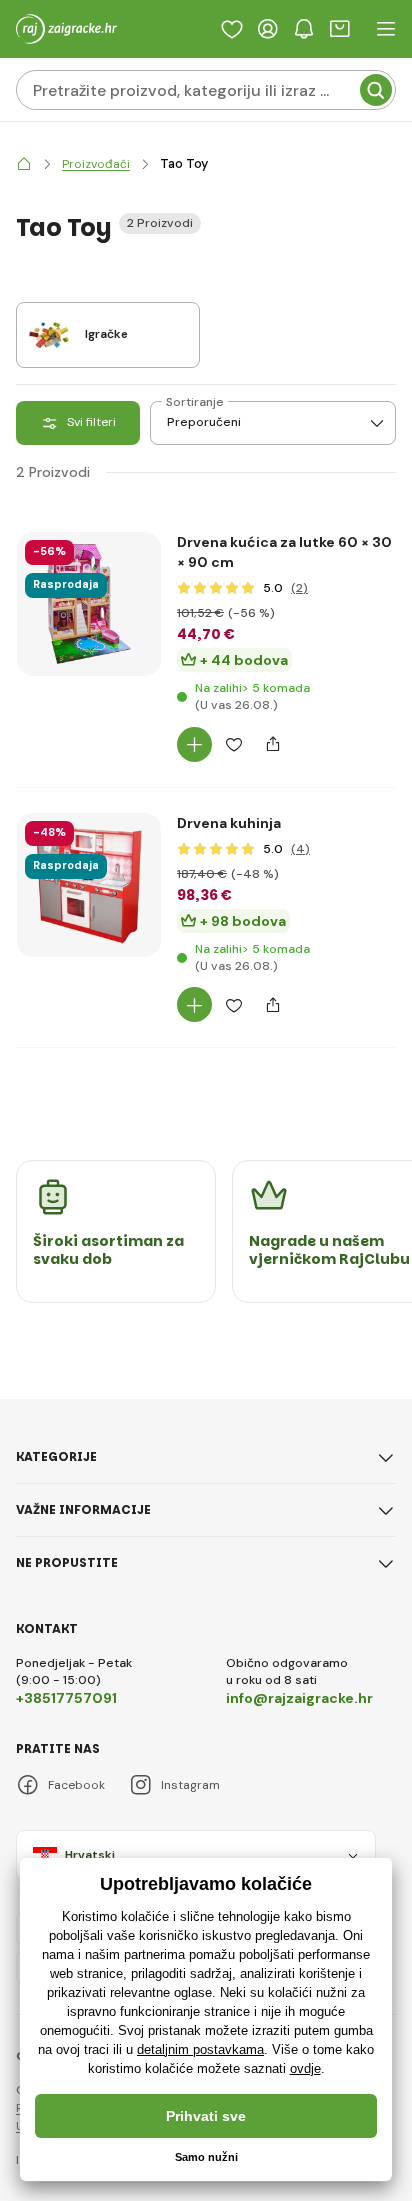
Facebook (76, 1785)
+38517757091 (66, 1698)
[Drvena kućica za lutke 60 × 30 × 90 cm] (89, 604)
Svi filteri (91, 422)
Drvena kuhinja (229, 823)
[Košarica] (340, 29)
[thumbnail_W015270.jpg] (89, 724)
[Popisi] (232, 29)
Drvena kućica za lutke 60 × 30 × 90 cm (284, 552)
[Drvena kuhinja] (89, 885)
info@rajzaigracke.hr (299, 1698)
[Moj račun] (268, 29)
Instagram (190, 1785)
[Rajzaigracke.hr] (24, 164)
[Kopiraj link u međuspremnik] (272, 744)
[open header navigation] (386, 29)
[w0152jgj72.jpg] (89, 1005)
